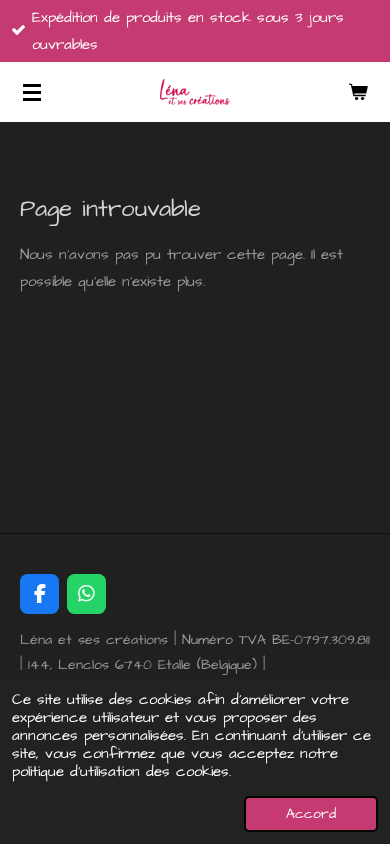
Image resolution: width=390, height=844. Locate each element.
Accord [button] (311, 814)
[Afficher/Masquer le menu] (32, 92)
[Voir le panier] (358, 92)
